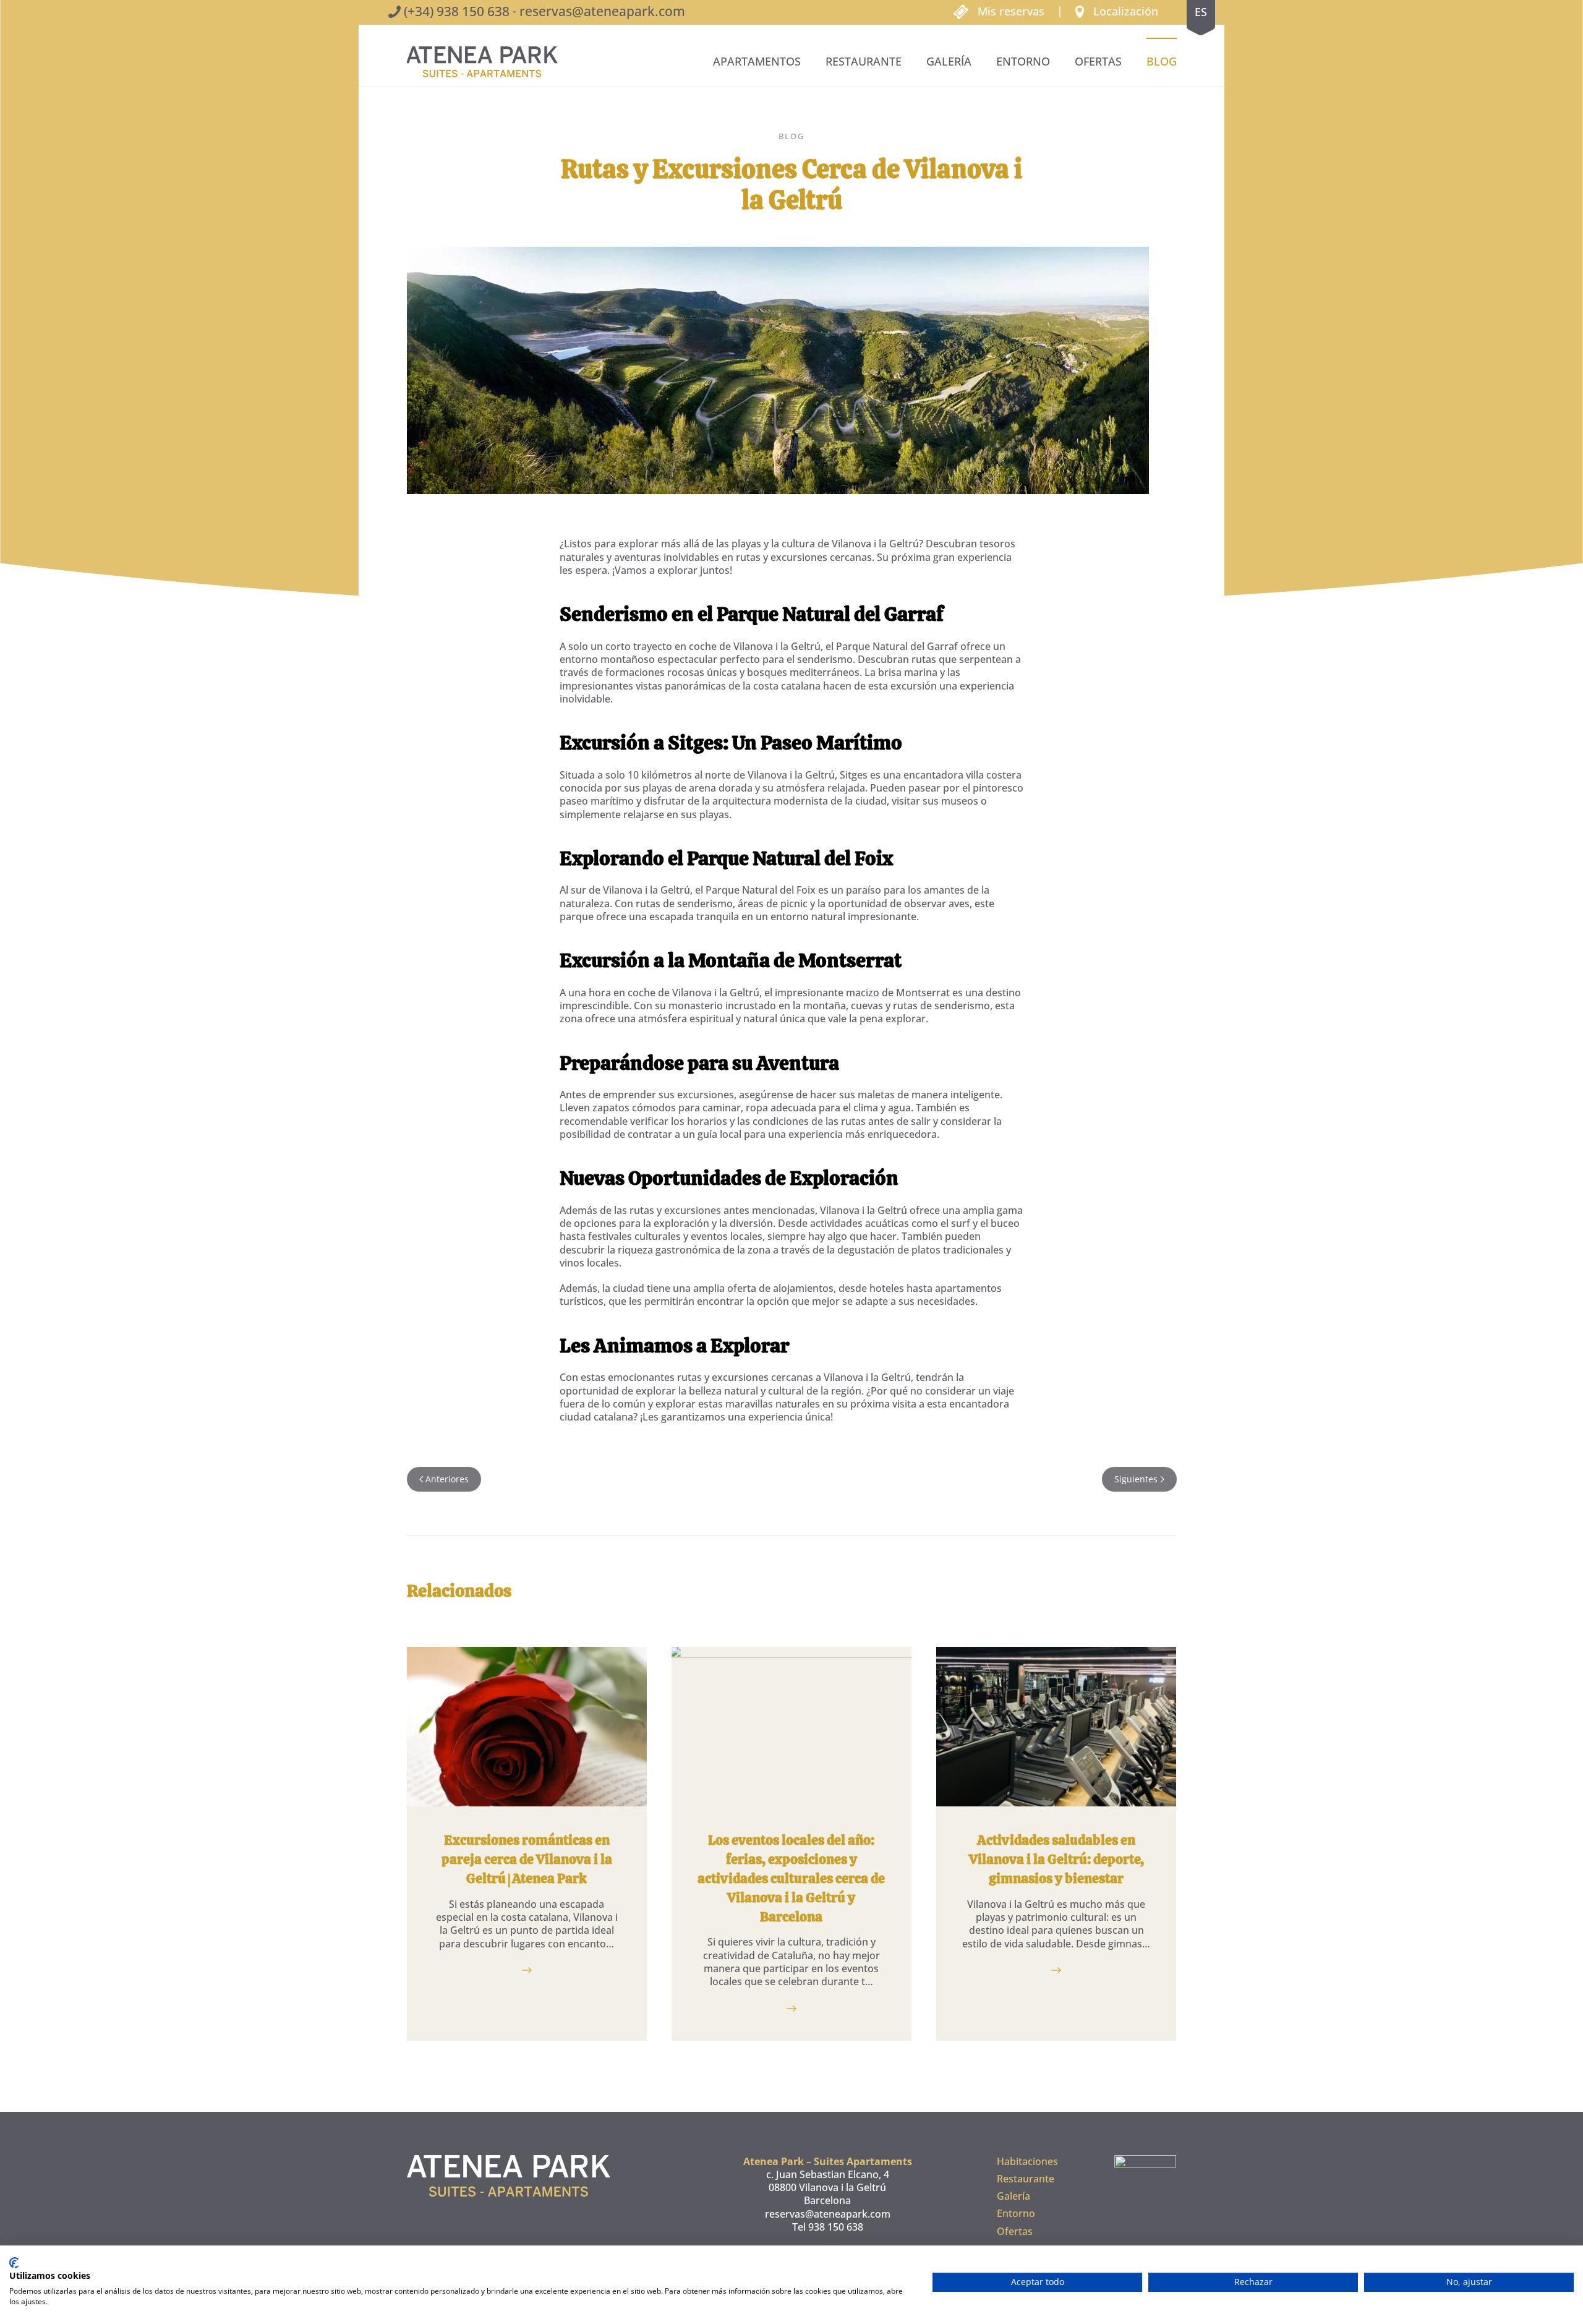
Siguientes (1136, 1479)
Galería (949, 61)
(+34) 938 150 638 (457, 11)
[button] (1117, 11)
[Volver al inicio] (482, 62)
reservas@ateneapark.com (602, 11)
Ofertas (1098, 61)
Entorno (1023, 61)
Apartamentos (757, 61)
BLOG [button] (1162, 61)
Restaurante (864, 61)
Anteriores (447, 1479)
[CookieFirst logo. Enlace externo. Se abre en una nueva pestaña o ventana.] (14, 2263)
